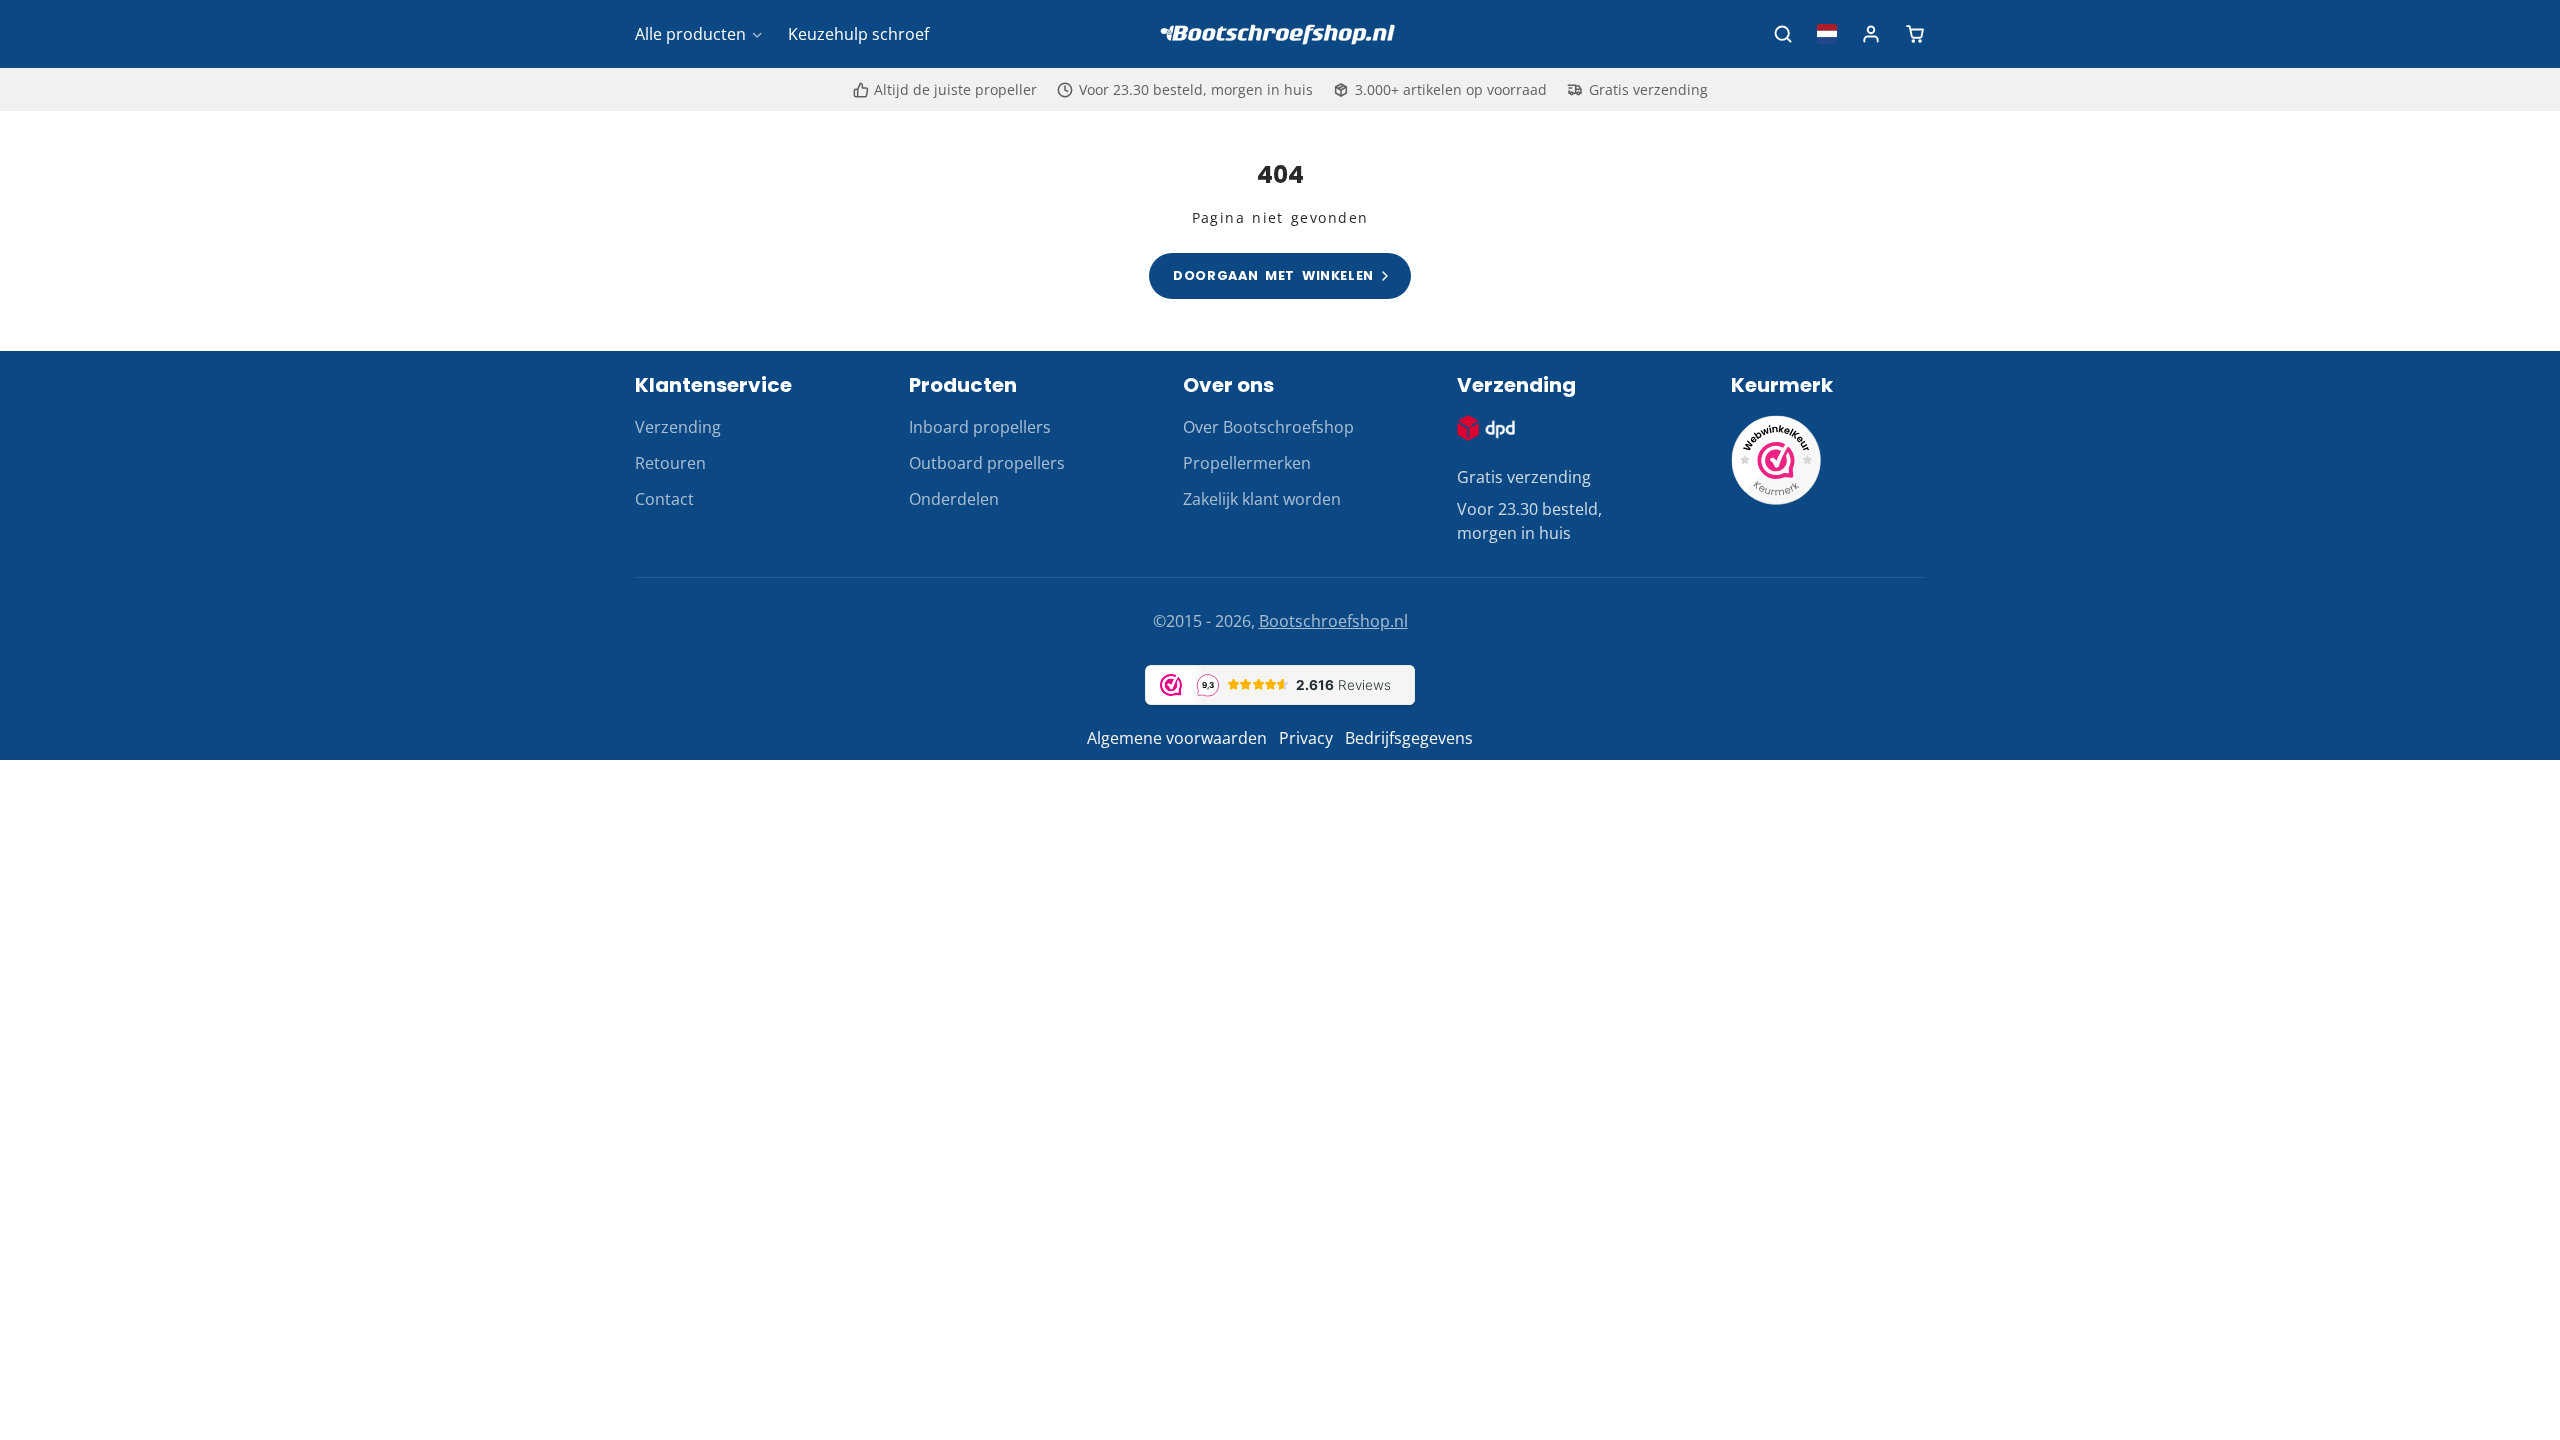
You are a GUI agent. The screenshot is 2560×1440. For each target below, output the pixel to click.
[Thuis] (1280, 34)
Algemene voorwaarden (1177, 738)
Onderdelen (954, 499)
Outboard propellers (987, 463)
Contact (664, 499)
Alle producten (690, 34)
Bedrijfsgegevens (1409, 738)
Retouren (670, 463)
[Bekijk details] (1486, 428)
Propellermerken (1247, 463)
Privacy (1306, 738)
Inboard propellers (980, 427)
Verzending (678, 427)
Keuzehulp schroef (858, 34)
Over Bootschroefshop (1268, 427)
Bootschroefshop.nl (1333, 621)
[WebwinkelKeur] (1776, 499)
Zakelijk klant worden (1262, 499)
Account (1871, 34)
